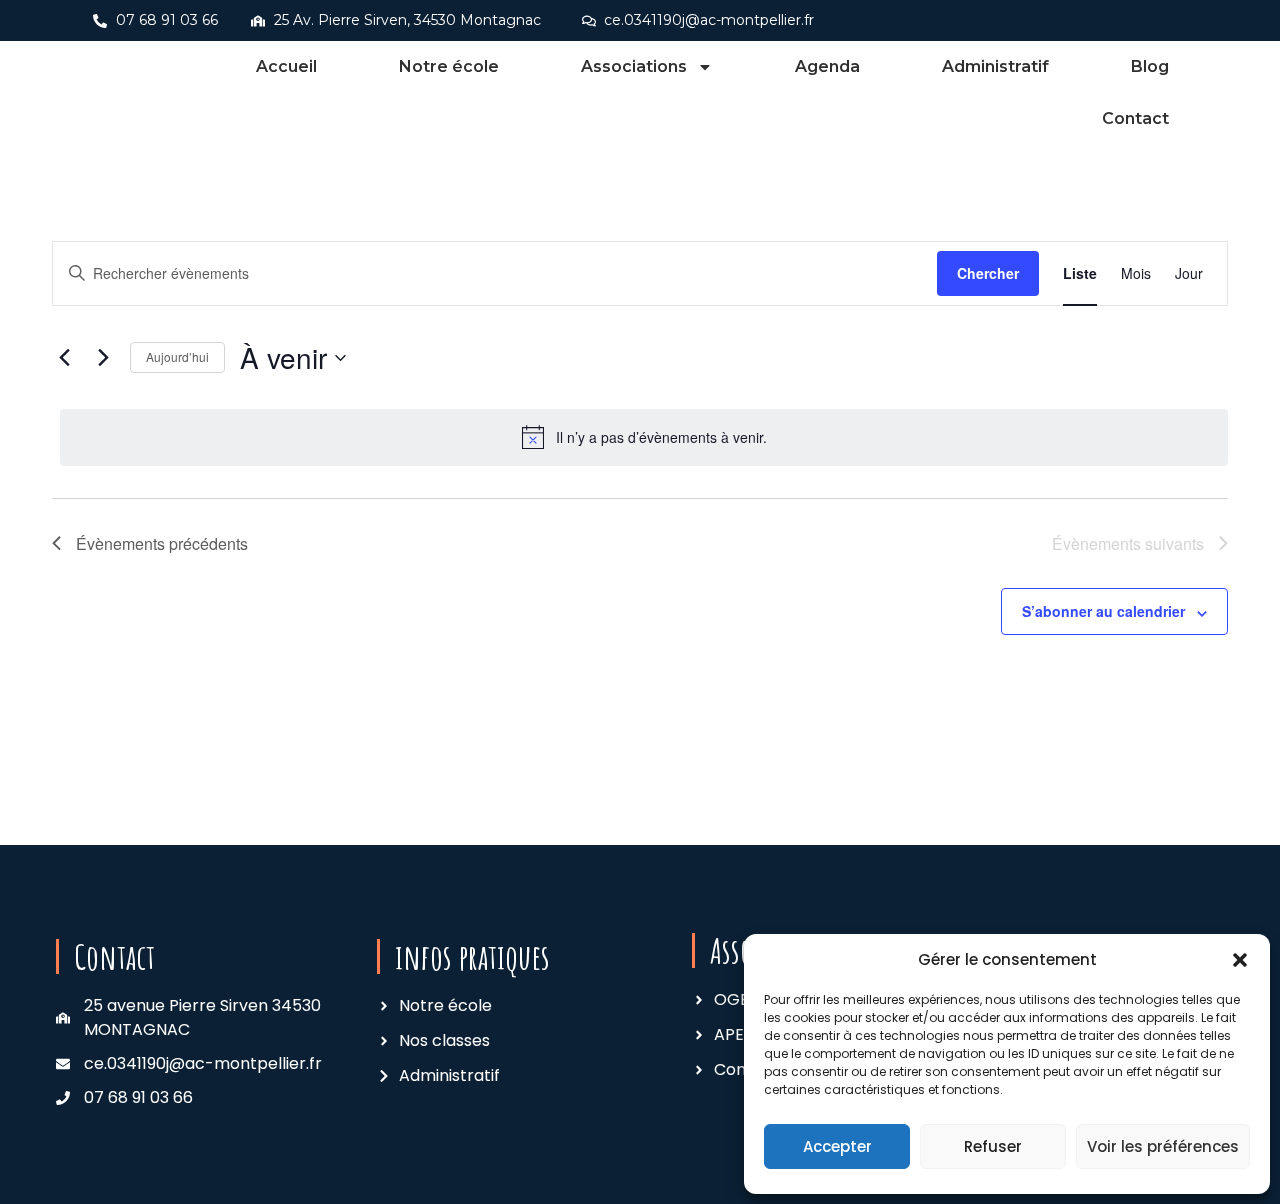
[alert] (644, 437)
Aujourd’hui (177, 356)
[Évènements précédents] (64, 358)
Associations (634, 66)
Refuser (993, 1146)
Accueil (286, 66)
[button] (1240, 960)
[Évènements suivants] (103, 358)
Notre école (449, 66)
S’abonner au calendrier (1103, 611)
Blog (1150, 66)
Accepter (837, 1146)
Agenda (827, 66)
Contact (1135, 118)
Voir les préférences (1163, 1146)
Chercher (988, 273)
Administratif (995, 66)
